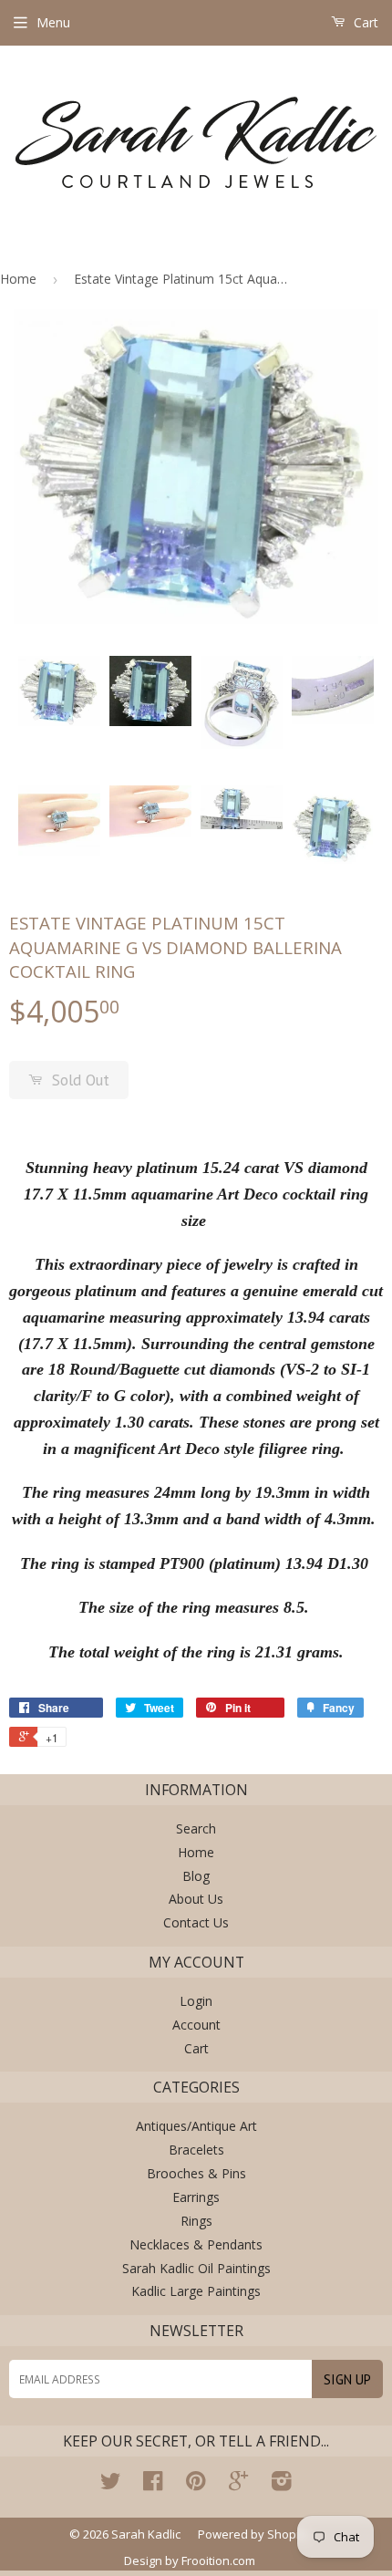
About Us (196, 1899)
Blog (196, 1876)
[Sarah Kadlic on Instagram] (282, 2484)
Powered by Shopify (254, 2534)
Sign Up (347, 2379)
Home (18, 279)
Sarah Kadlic (146, 2534)
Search (196, 1828)
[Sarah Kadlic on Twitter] (110, 2484)
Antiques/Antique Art (196, 2126)
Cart (364, 22)
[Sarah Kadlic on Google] (238, 2484)
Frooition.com (218, 2560)
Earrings (196, 2197)
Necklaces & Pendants (196, 2244)
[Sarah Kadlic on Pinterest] (196, 2484)
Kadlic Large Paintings (196, 2291)
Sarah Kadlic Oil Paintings (196, 2268)
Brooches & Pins (196, 2173)
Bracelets (196, 2150)
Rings (196, 2221)
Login (196, 2001)
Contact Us (196, 1922)
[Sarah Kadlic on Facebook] (153, 2484)
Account (196, 2025)
